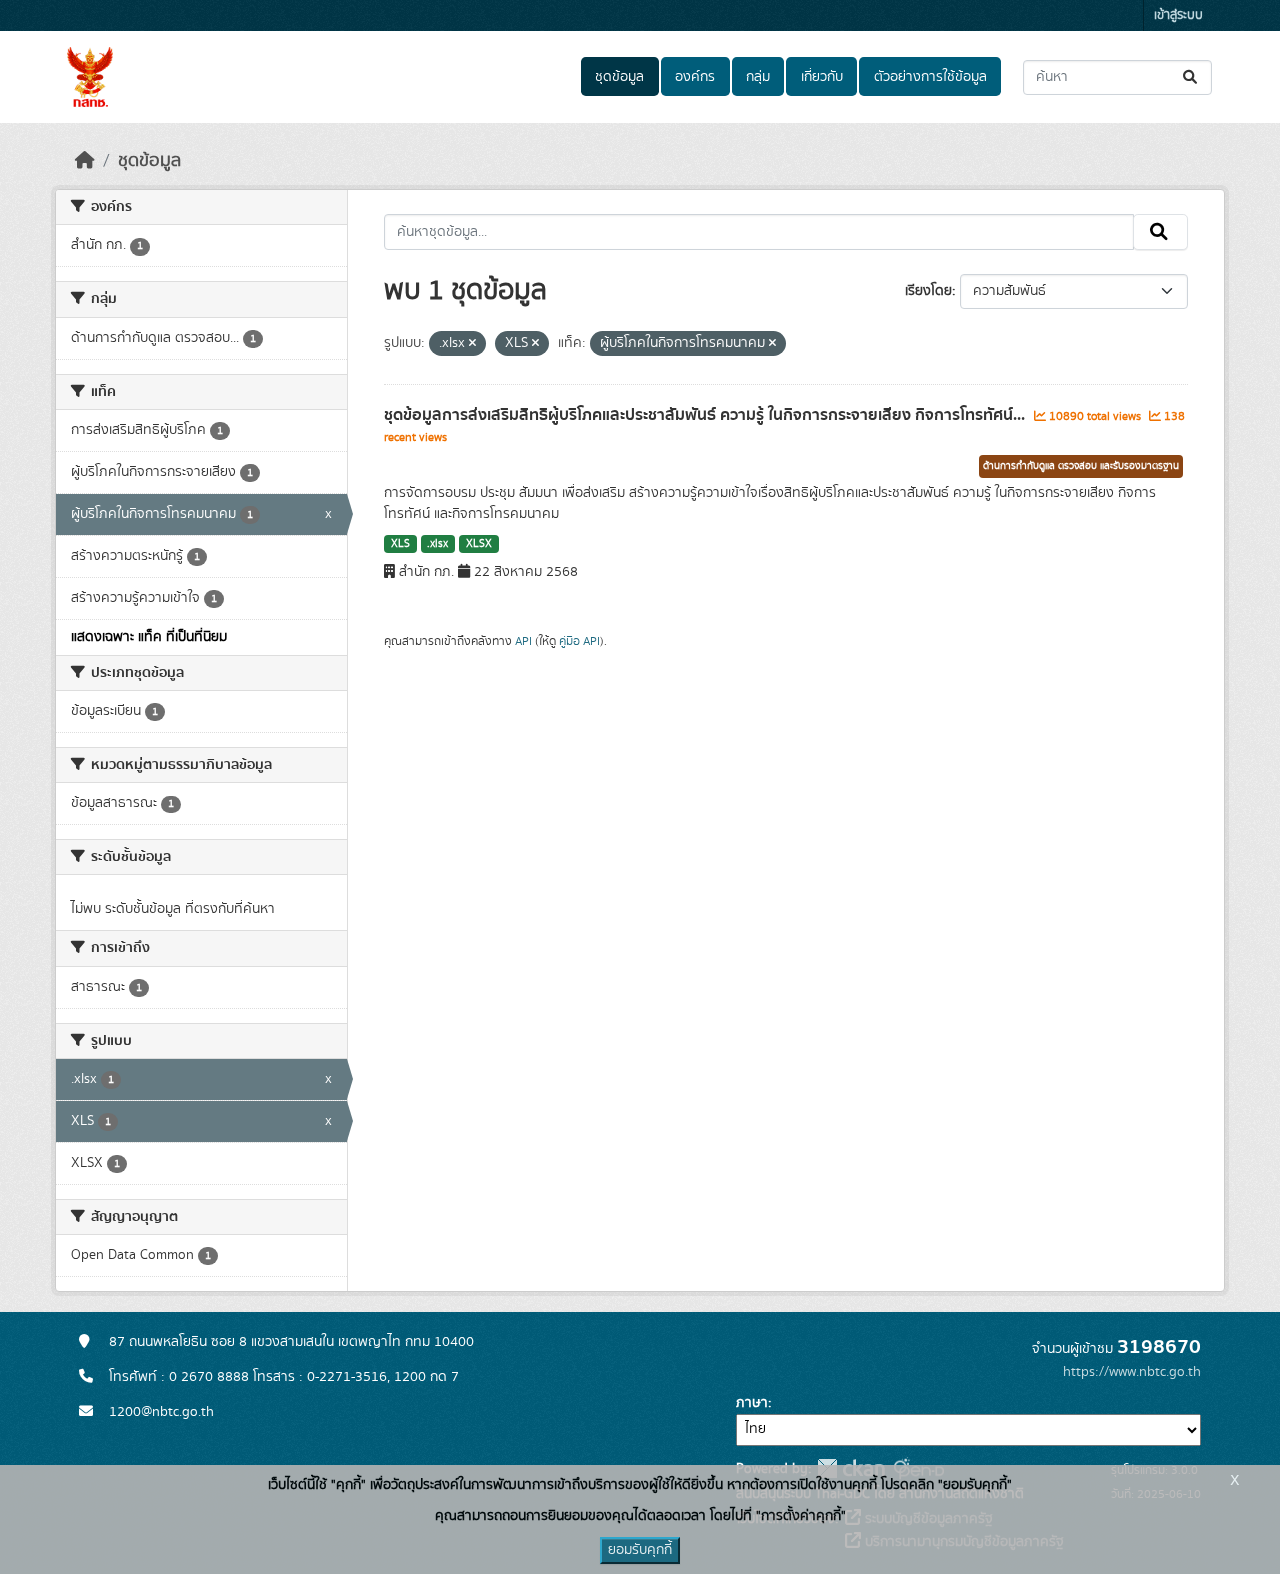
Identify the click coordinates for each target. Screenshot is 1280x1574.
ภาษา (752, 1403)
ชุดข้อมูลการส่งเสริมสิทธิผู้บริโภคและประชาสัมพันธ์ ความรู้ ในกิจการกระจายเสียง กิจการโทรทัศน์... (706, 415)
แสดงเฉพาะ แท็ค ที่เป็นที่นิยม (149, 637)
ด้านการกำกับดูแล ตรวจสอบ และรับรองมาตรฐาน (1081, 466)
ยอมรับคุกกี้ (640, 1550)
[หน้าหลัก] (85, 161)
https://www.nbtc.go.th (1132, 1372)
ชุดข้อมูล (619, 77)
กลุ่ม (758, 77)
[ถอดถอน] (472, 344)
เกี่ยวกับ (822, 77)
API (523, 641)
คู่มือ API (579, 641)
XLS (400, 544)
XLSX (479, 544)
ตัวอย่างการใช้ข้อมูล (930, 77)
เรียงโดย (928, 291)
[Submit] (1191, 77)
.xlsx (437, 544)
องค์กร (695, 77)
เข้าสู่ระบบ (1178, 15)
